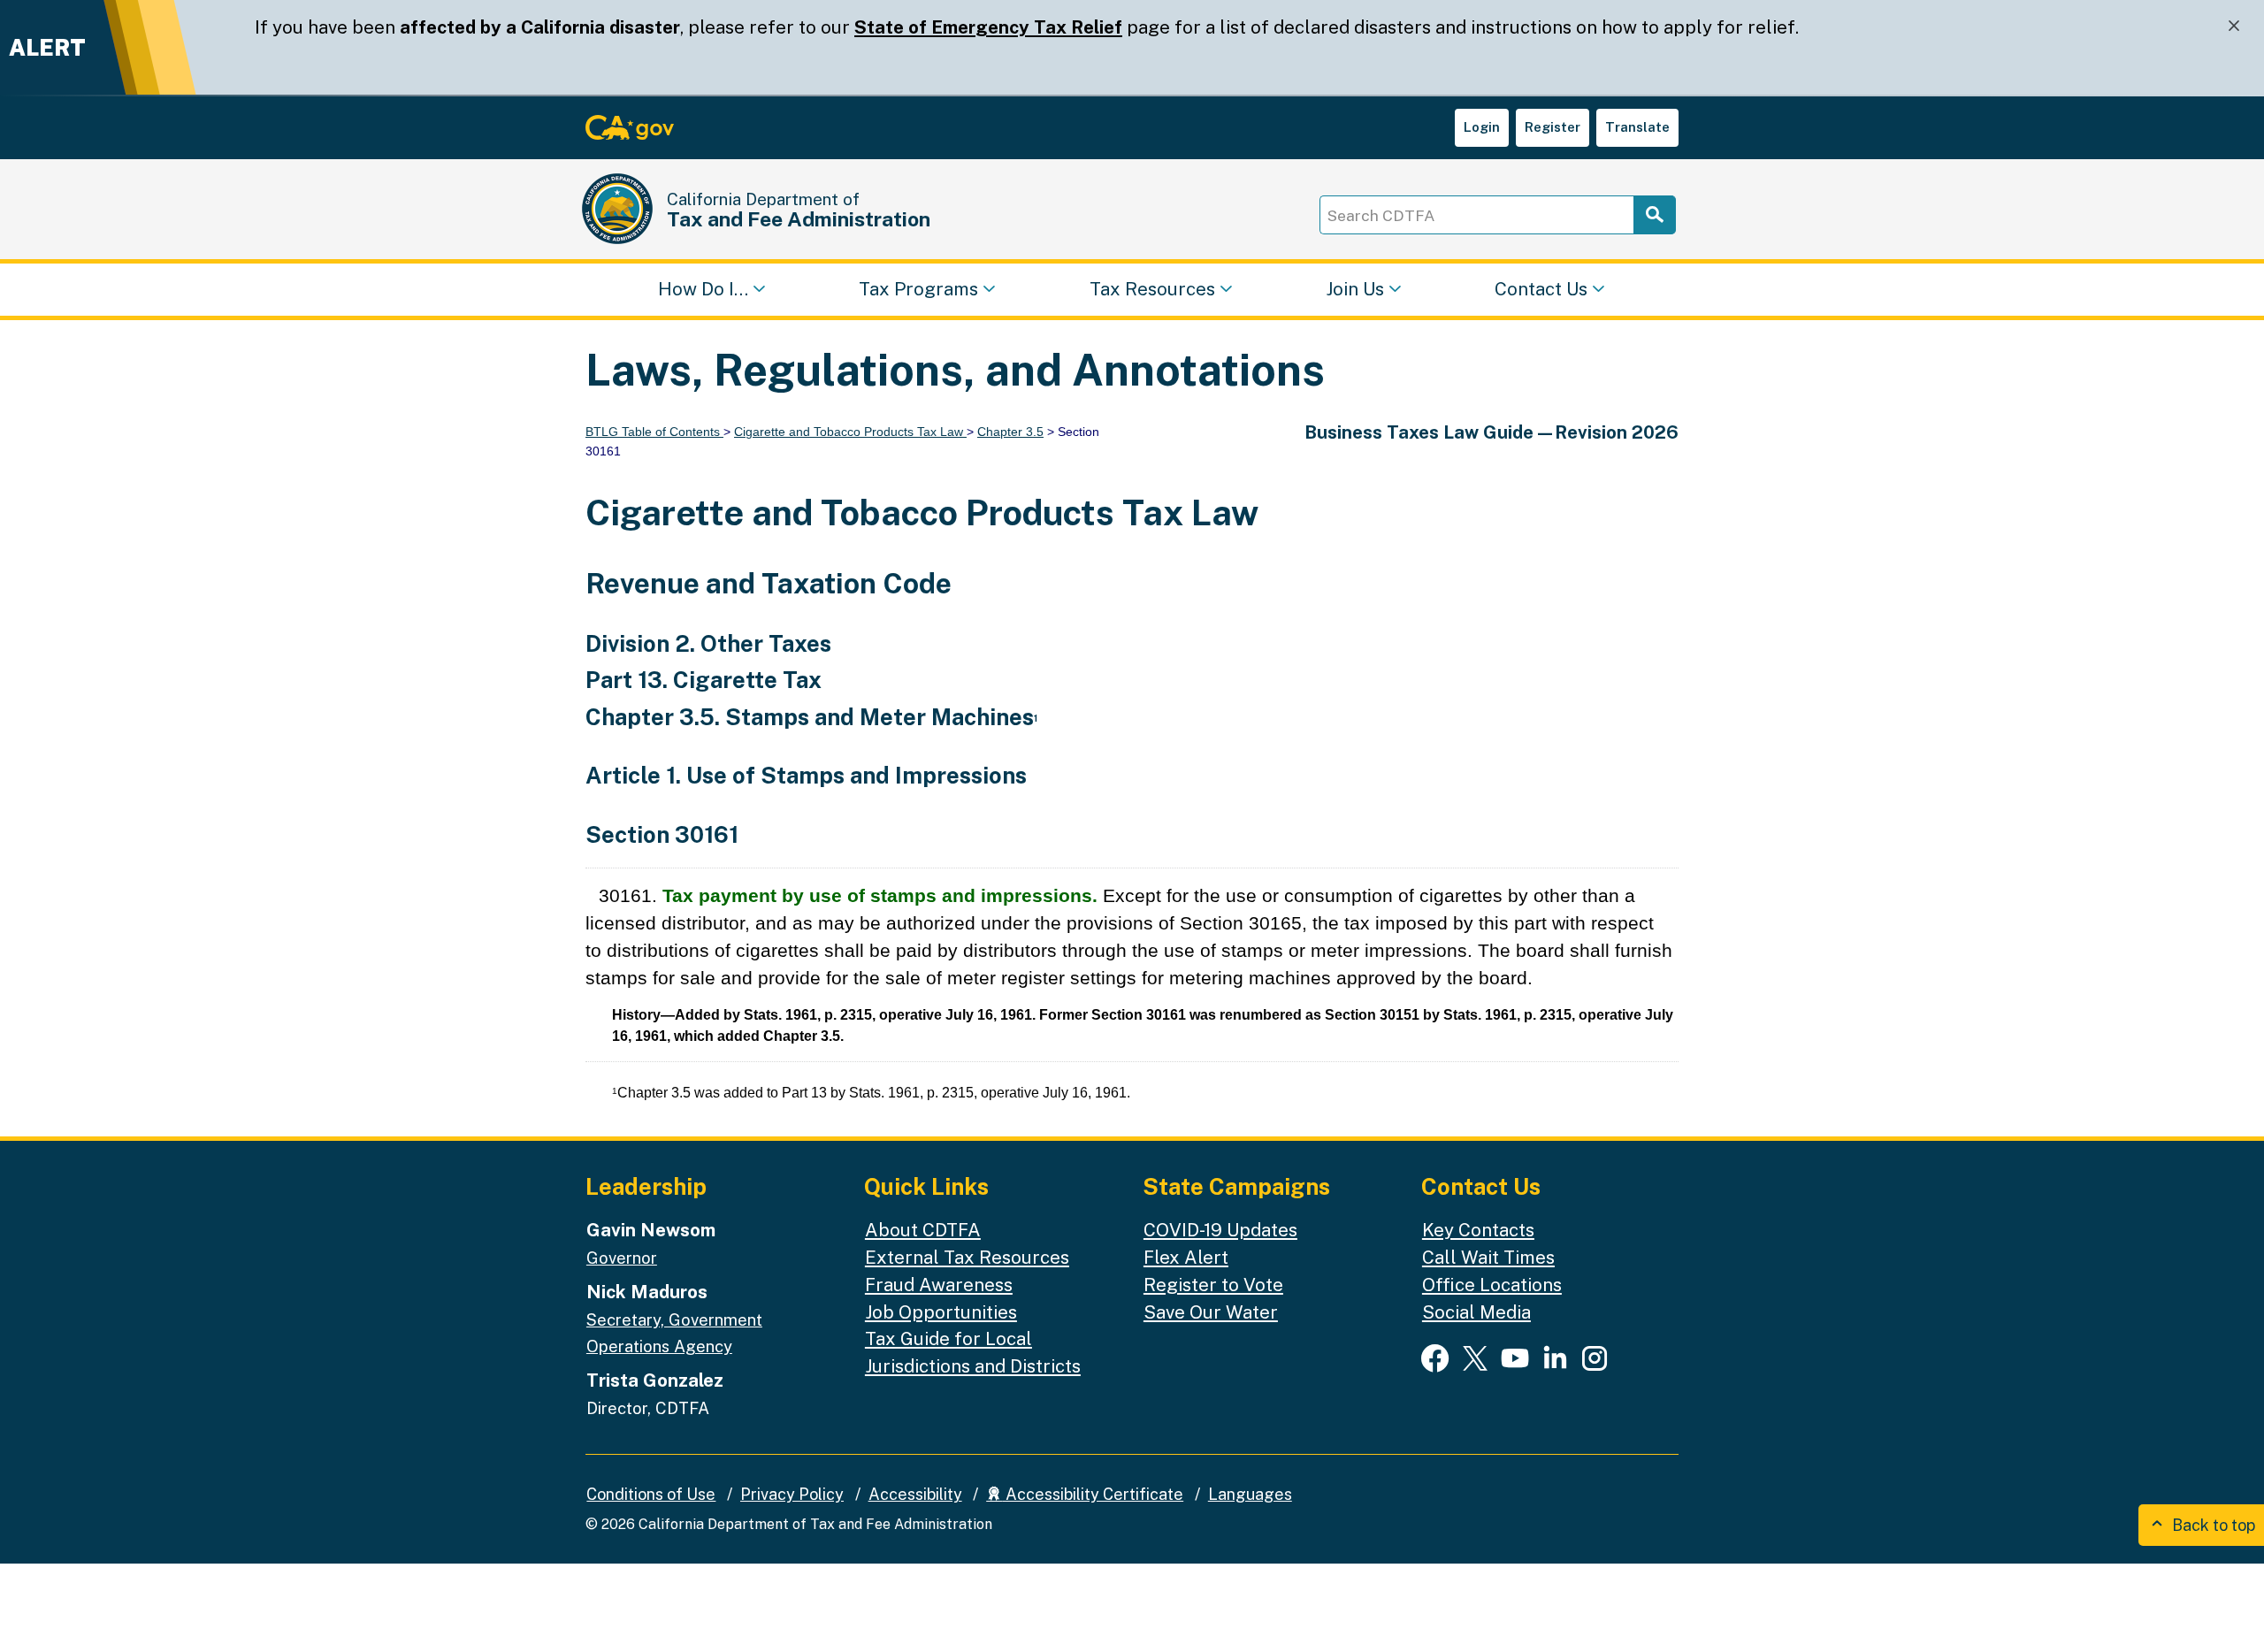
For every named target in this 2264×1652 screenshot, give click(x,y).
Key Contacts (1478, 1230)
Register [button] (1553, 127)
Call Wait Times (1488, 1257)
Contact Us (1541, 288)
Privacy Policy (792, 1494)
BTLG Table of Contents (654, 432)
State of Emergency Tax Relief (988, 27)
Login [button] (1482, 127)
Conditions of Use (651, 1494)
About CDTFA (923, 1230)
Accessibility (915, 1494)
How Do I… (703, 288)
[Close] (2234, 26)
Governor (622, 1258)
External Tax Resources (967, 1257)
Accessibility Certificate (1093, 1494)
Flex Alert (1186, 1257)
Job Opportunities (941, 1312)
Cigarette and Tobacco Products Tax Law (850, 432)
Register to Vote (1213, 1285)
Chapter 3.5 (1010, 432)
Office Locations (1492, 1285)
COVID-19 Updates (1220, 1230)
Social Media (1476, 1312)
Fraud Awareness (939, 1285)
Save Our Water (1211, 1312)
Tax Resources (1152, 288)
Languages (1250, 1494)
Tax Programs (918, 288)
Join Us (1355, 288)
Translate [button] (1637, 127)
